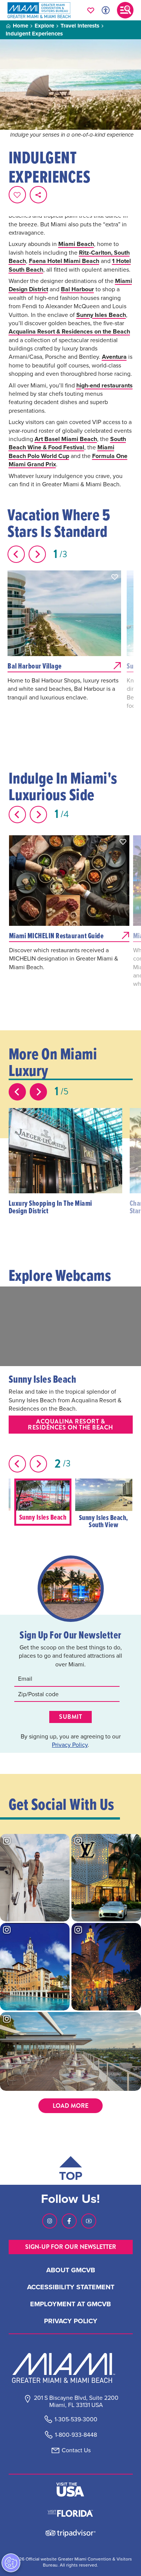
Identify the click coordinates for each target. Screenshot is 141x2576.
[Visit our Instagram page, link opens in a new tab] (50, 2221)
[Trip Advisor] (70, 2532)
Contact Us (76, 2450)
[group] (43, 1502)
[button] (115, 577)
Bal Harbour (77, 289)
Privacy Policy (70, 1744)
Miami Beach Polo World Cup (61, 451)
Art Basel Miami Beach (66, 439)
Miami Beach (76, 244)
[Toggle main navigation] (125, 10)
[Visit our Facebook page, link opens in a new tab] (69, 2221)
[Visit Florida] (70, 2513)
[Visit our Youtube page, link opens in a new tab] (89, 2221)
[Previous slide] (16, 554)
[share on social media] (38, 195)
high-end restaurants (105, 385)
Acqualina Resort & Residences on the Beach (69, 331)
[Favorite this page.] (17, 195)
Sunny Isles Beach (101, 315)
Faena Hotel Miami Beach (64, 261)
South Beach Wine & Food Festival (67, 443)
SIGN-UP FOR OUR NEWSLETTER (71, 2247)
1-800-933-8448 (76, 2435)
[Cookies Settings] (11, 2563)
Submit (70, 1717)
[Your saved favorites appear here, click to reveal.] (91, 10)
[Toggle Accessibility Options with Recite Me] (106, 10)
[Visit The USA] (70, 2490)
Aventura (114, 357)
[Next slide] (37, 554)
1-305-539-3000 (76, 2419)
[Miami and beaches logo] (71, 2368)
